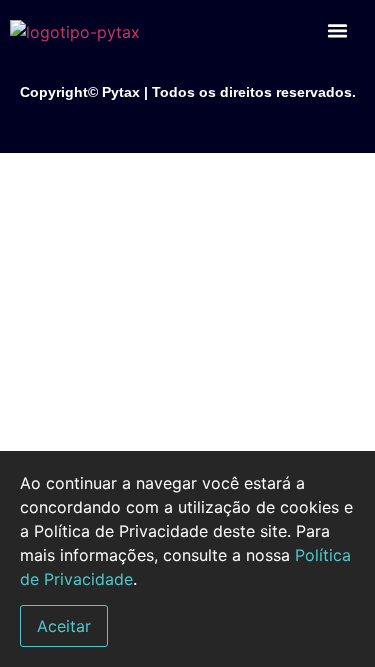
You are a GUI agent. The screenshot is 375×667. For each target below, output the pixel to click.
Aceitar (64, 626)
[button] (338, 31)
